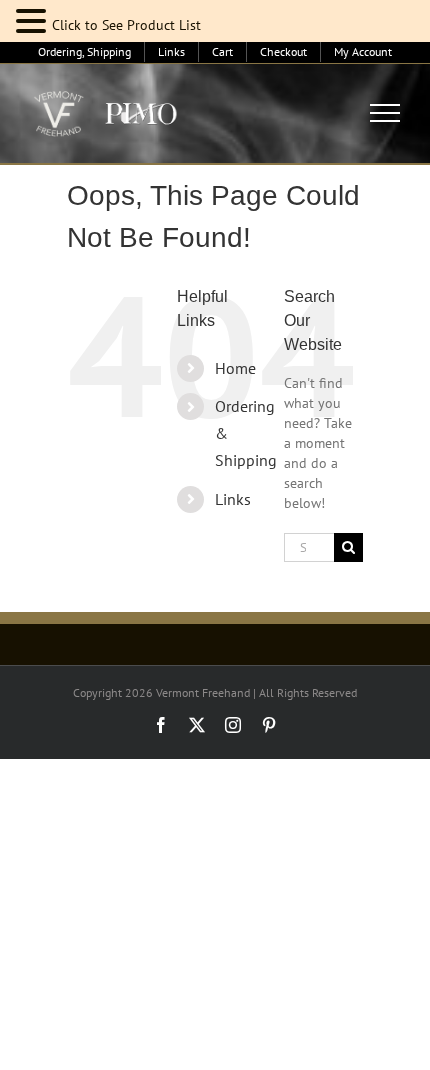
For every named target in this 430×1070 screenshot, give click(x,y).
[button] (34, 21)
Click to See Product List (126, 25)
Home (235, 368)
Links (233, 499)
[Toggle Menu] (385, 113)
